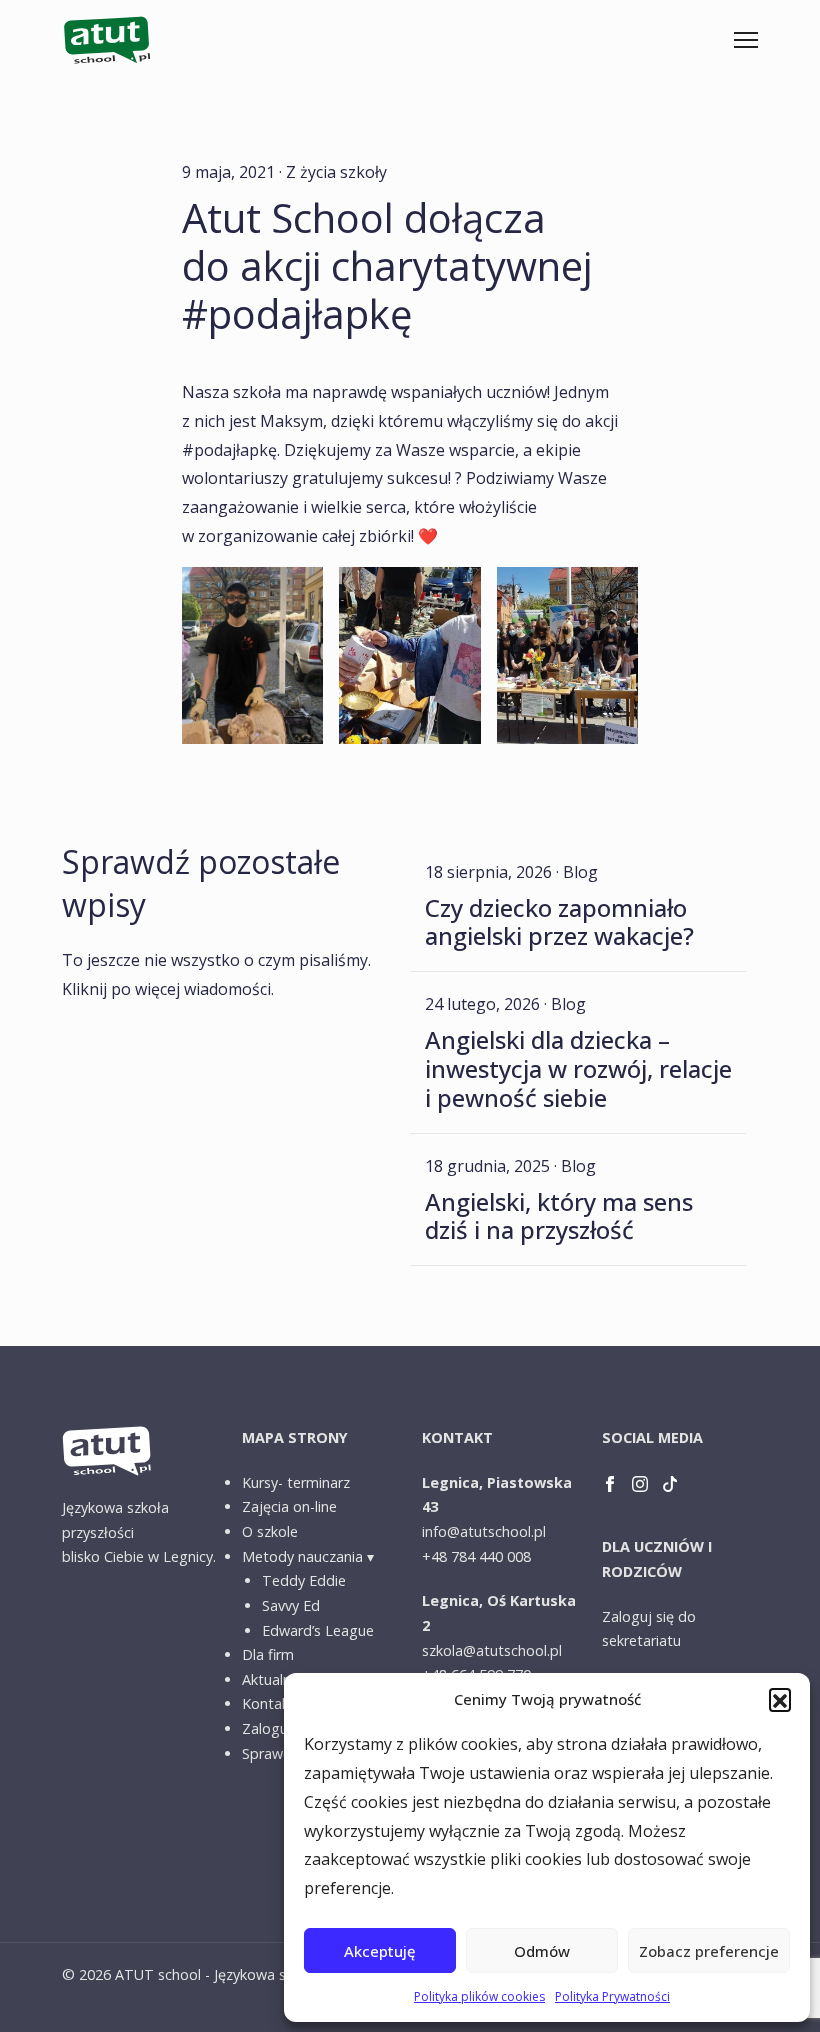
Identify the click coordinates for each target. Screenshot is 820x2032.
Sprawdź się (281, 1753)
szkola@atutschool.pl (492, 1650)
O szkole (270, 1531)
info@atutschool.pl (484, 1531)
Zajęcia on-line (289, 1506)
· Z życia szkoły (333, 172)
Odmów (542, 1951)
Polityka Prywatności (612, 1996)
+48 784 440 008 (476, 1556)
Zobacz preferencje (709, 1951)
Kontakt (268, 1703)
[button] (780, 1699)
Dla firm (268, 1654)
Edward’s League (318, 1630)
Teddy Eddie (304, 1580)
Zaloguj (267, 1728)
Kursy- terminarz (296, 1482)
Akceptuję (380, 1951)
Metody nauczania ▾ (308, 1556)
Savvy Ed (291, 1605)
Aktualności (279, 1679)
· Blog (577, 872)
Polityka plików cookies (479, 1996)
